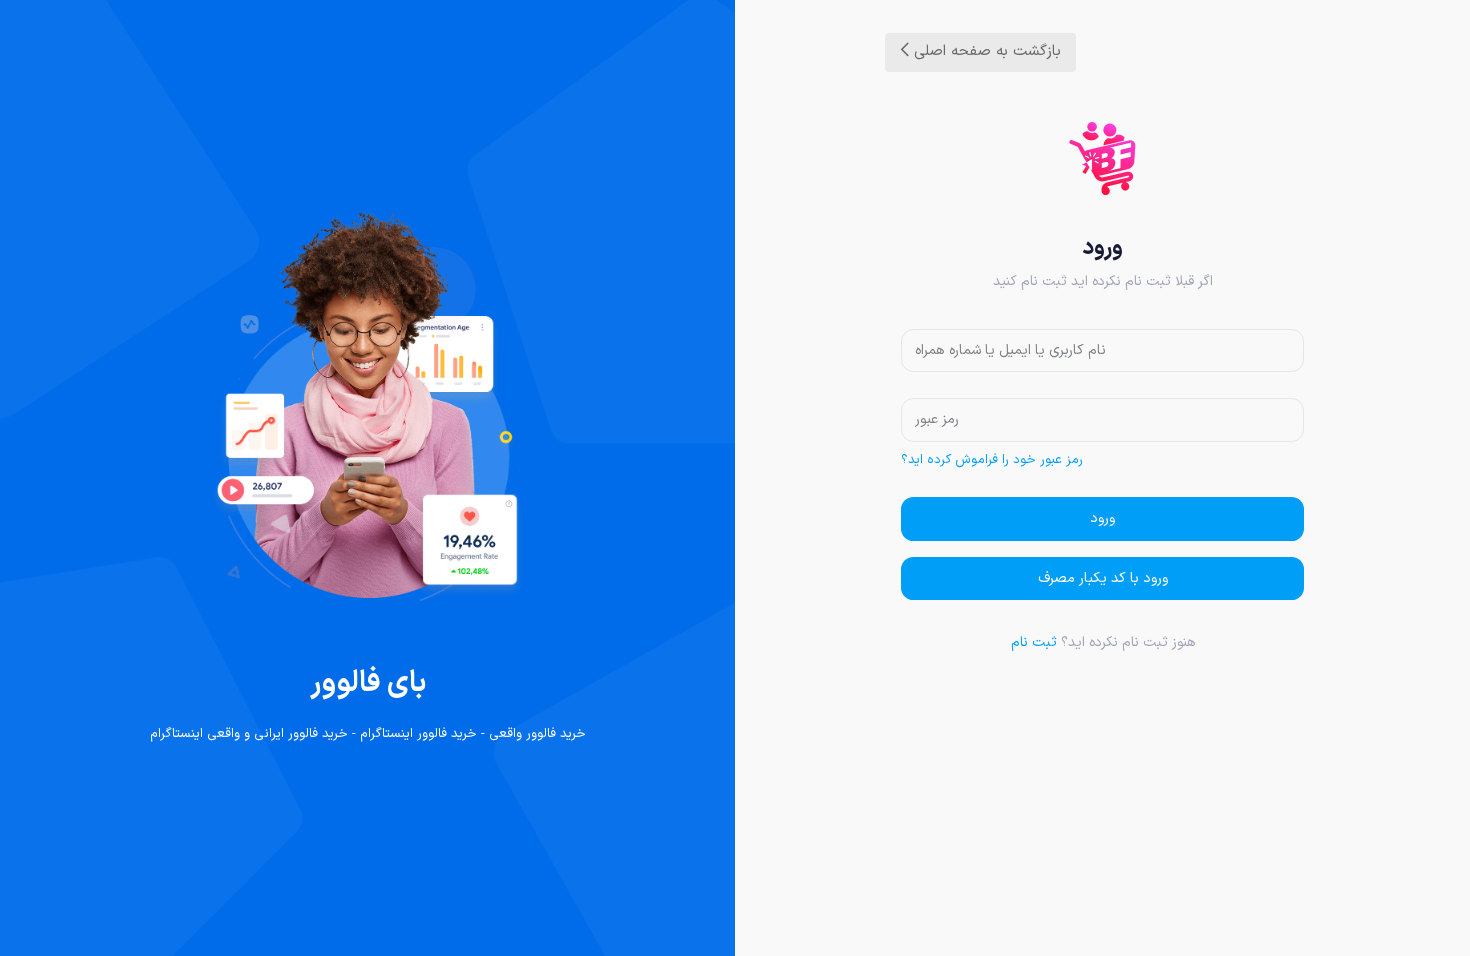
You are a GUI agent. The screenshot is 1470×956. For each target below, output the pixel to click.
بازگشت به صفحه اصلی (985, 51)
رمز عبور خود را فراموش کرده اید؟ (992, 460)
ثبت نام (1034, 642)
